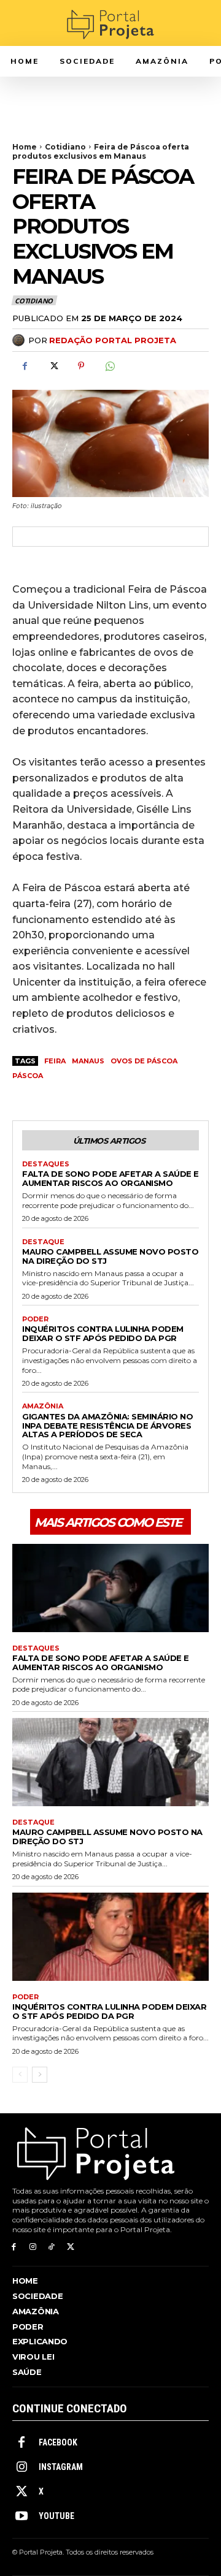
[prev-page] (20, 2075)
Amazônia (43, 1406)
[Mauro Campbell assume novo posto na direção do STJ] (110, 1762)
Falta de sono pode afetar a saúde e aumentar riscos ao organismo (110, 1178)
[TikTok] (52, 2247)
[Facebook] (25, 366)
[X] (53, 366)
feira (55, 1061)
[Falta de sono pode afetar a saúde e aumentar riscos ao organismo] (110, 1588)
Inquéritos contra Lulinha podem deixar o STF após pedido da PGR (103, 1333)
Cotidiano (65, 147)
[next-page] (40, 2075)
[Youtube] (21, 2517)
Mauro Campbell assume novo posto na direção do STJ (110, 1256)
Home (25, 147)
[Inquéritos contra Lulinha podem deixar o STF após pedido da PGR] (110, 1937)
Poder (35, 1319)
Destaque (43, 1242)
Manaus (88, 1061)
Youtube (56, 2516)
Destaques (46, 1164)
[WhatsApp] (109, 366)
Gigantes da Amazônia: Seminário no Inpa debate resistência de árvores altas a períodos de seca (107, 1426)
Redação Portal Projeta (113, 340)
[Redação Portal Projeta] (20, 340)
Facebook (58, 2442)
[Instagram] (33, 2247)
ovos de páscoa (144, 1061)
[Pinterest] (81, 366)
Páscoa (28, 1076)
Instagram (61, 2467)
